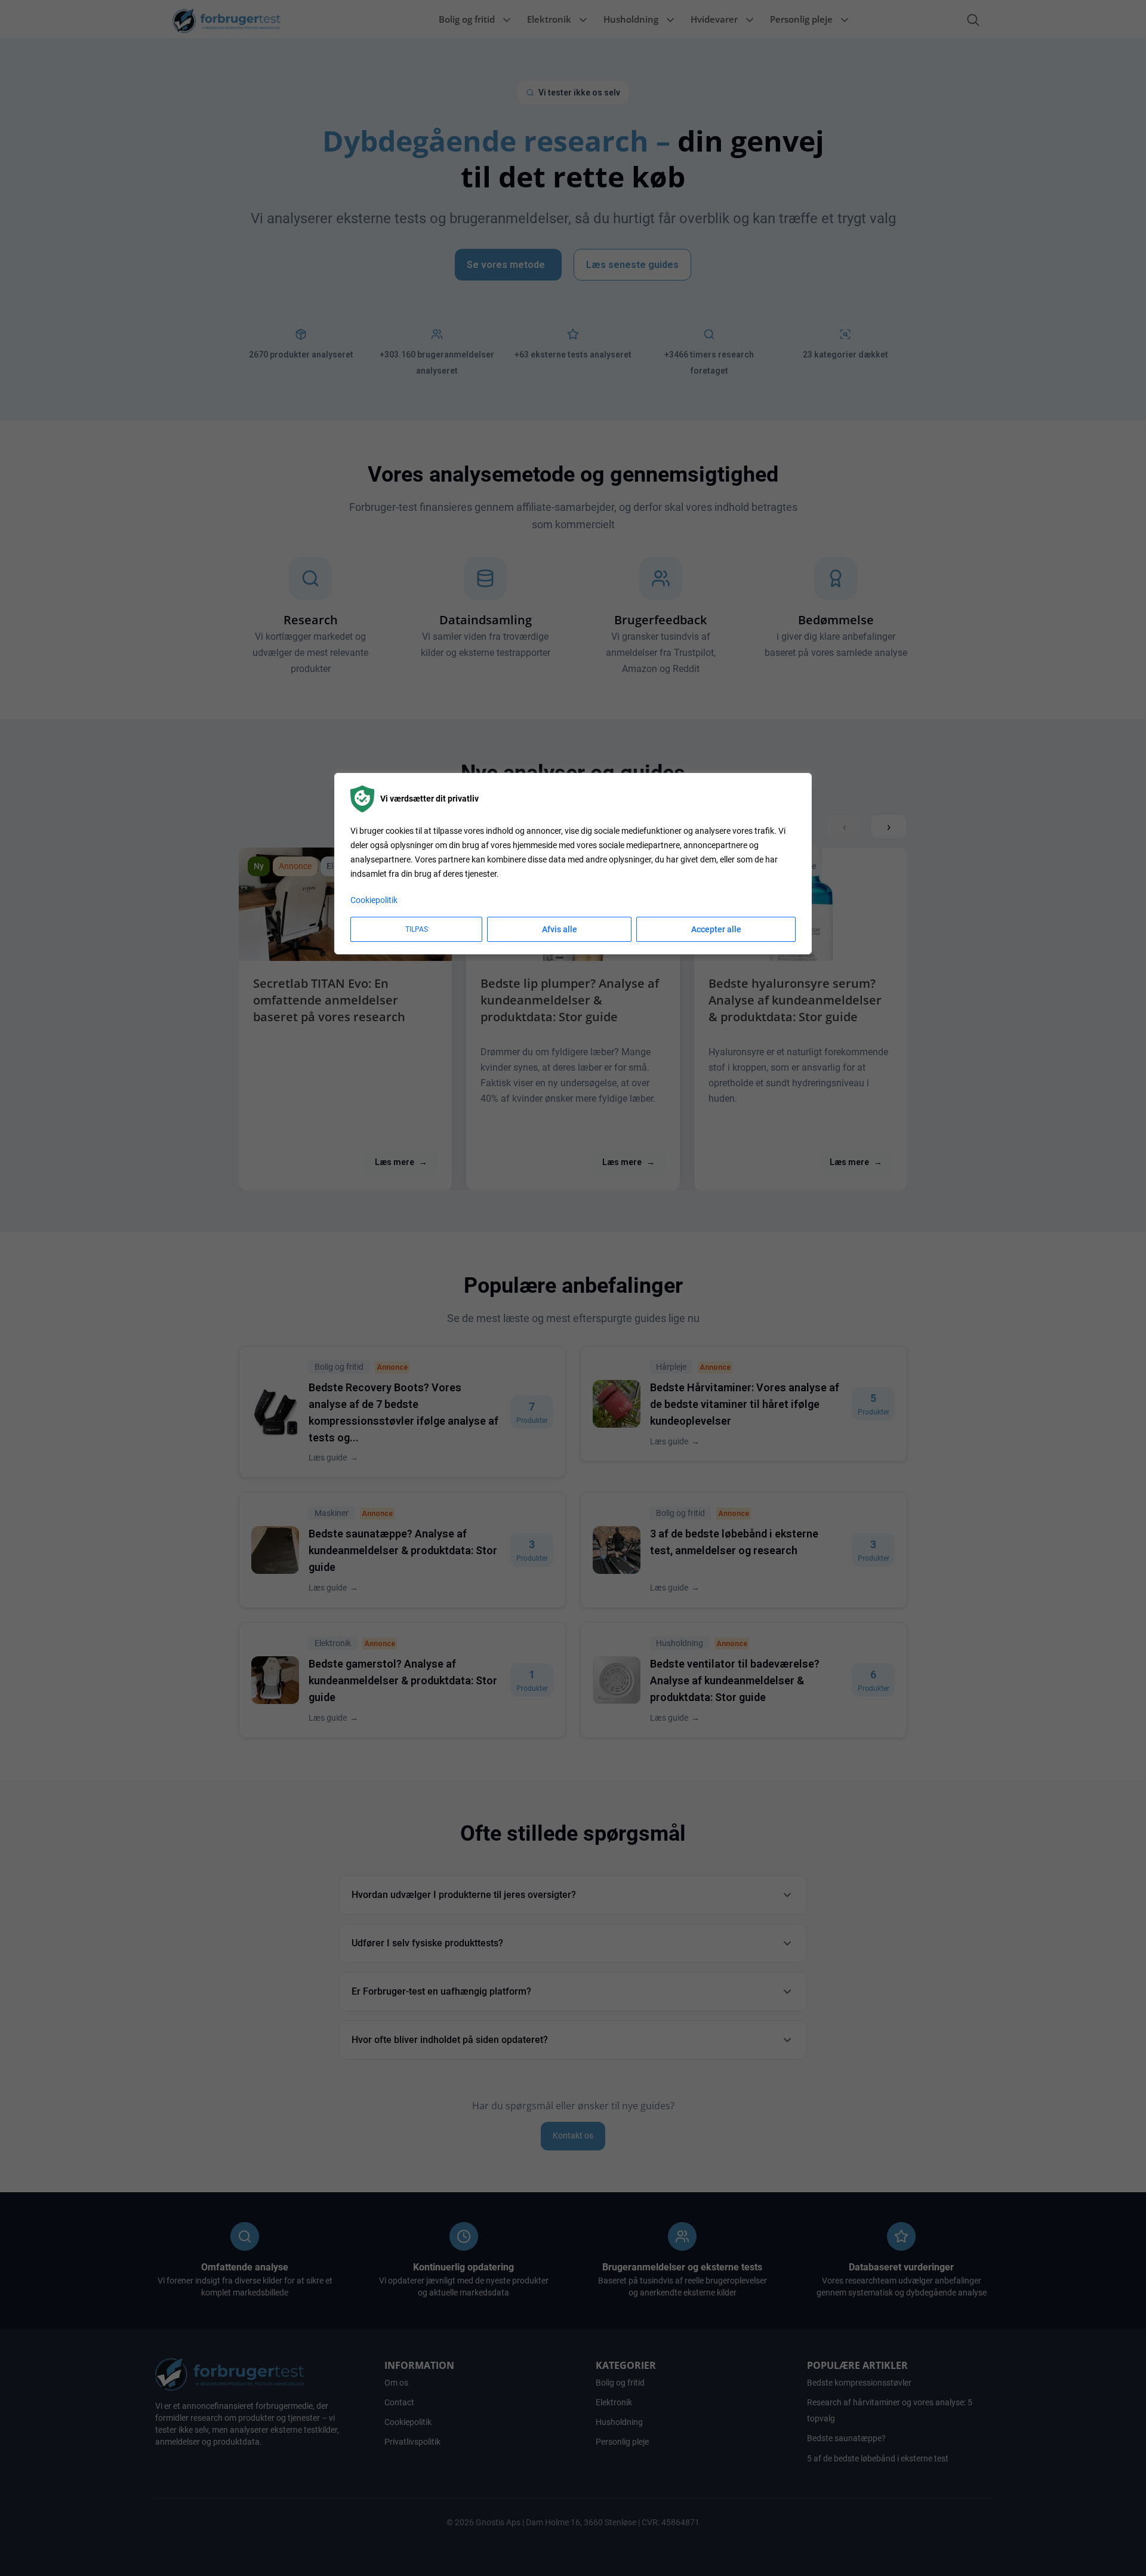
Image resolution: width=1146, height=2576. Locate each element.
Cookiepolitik (374, 900)
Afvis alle (560, 929)
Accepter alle (716, 929)
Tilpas (417, 929)
